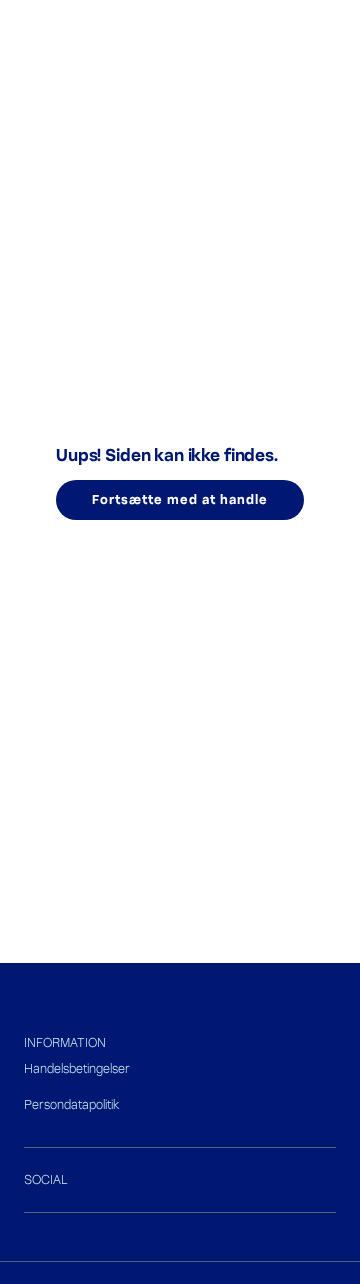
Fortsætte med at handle (179, 500)
